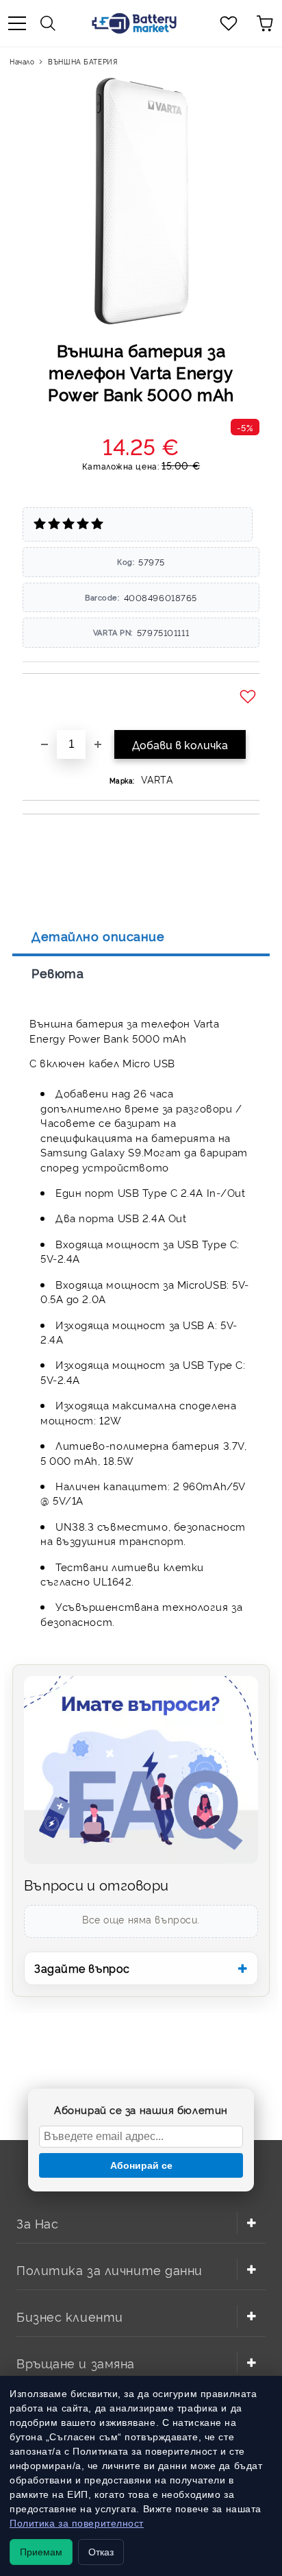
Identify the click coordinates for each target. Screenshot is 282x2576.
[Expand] (251, 2223)
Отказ (101, 2552)
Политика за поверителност (77, 2523)
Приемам (41, 2552)
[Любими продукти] (229, 23)
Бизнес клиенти (70, 2316)
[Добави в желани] (249, 697)
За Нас (37, 2223)
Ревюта (57, 973)
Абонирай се (141, 2165)
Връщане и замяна (76, 2362)
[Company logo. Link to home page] (134, 23)
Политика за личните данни (110, 2269)
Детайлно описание (98, 936)
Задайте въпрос (82, 1968)
